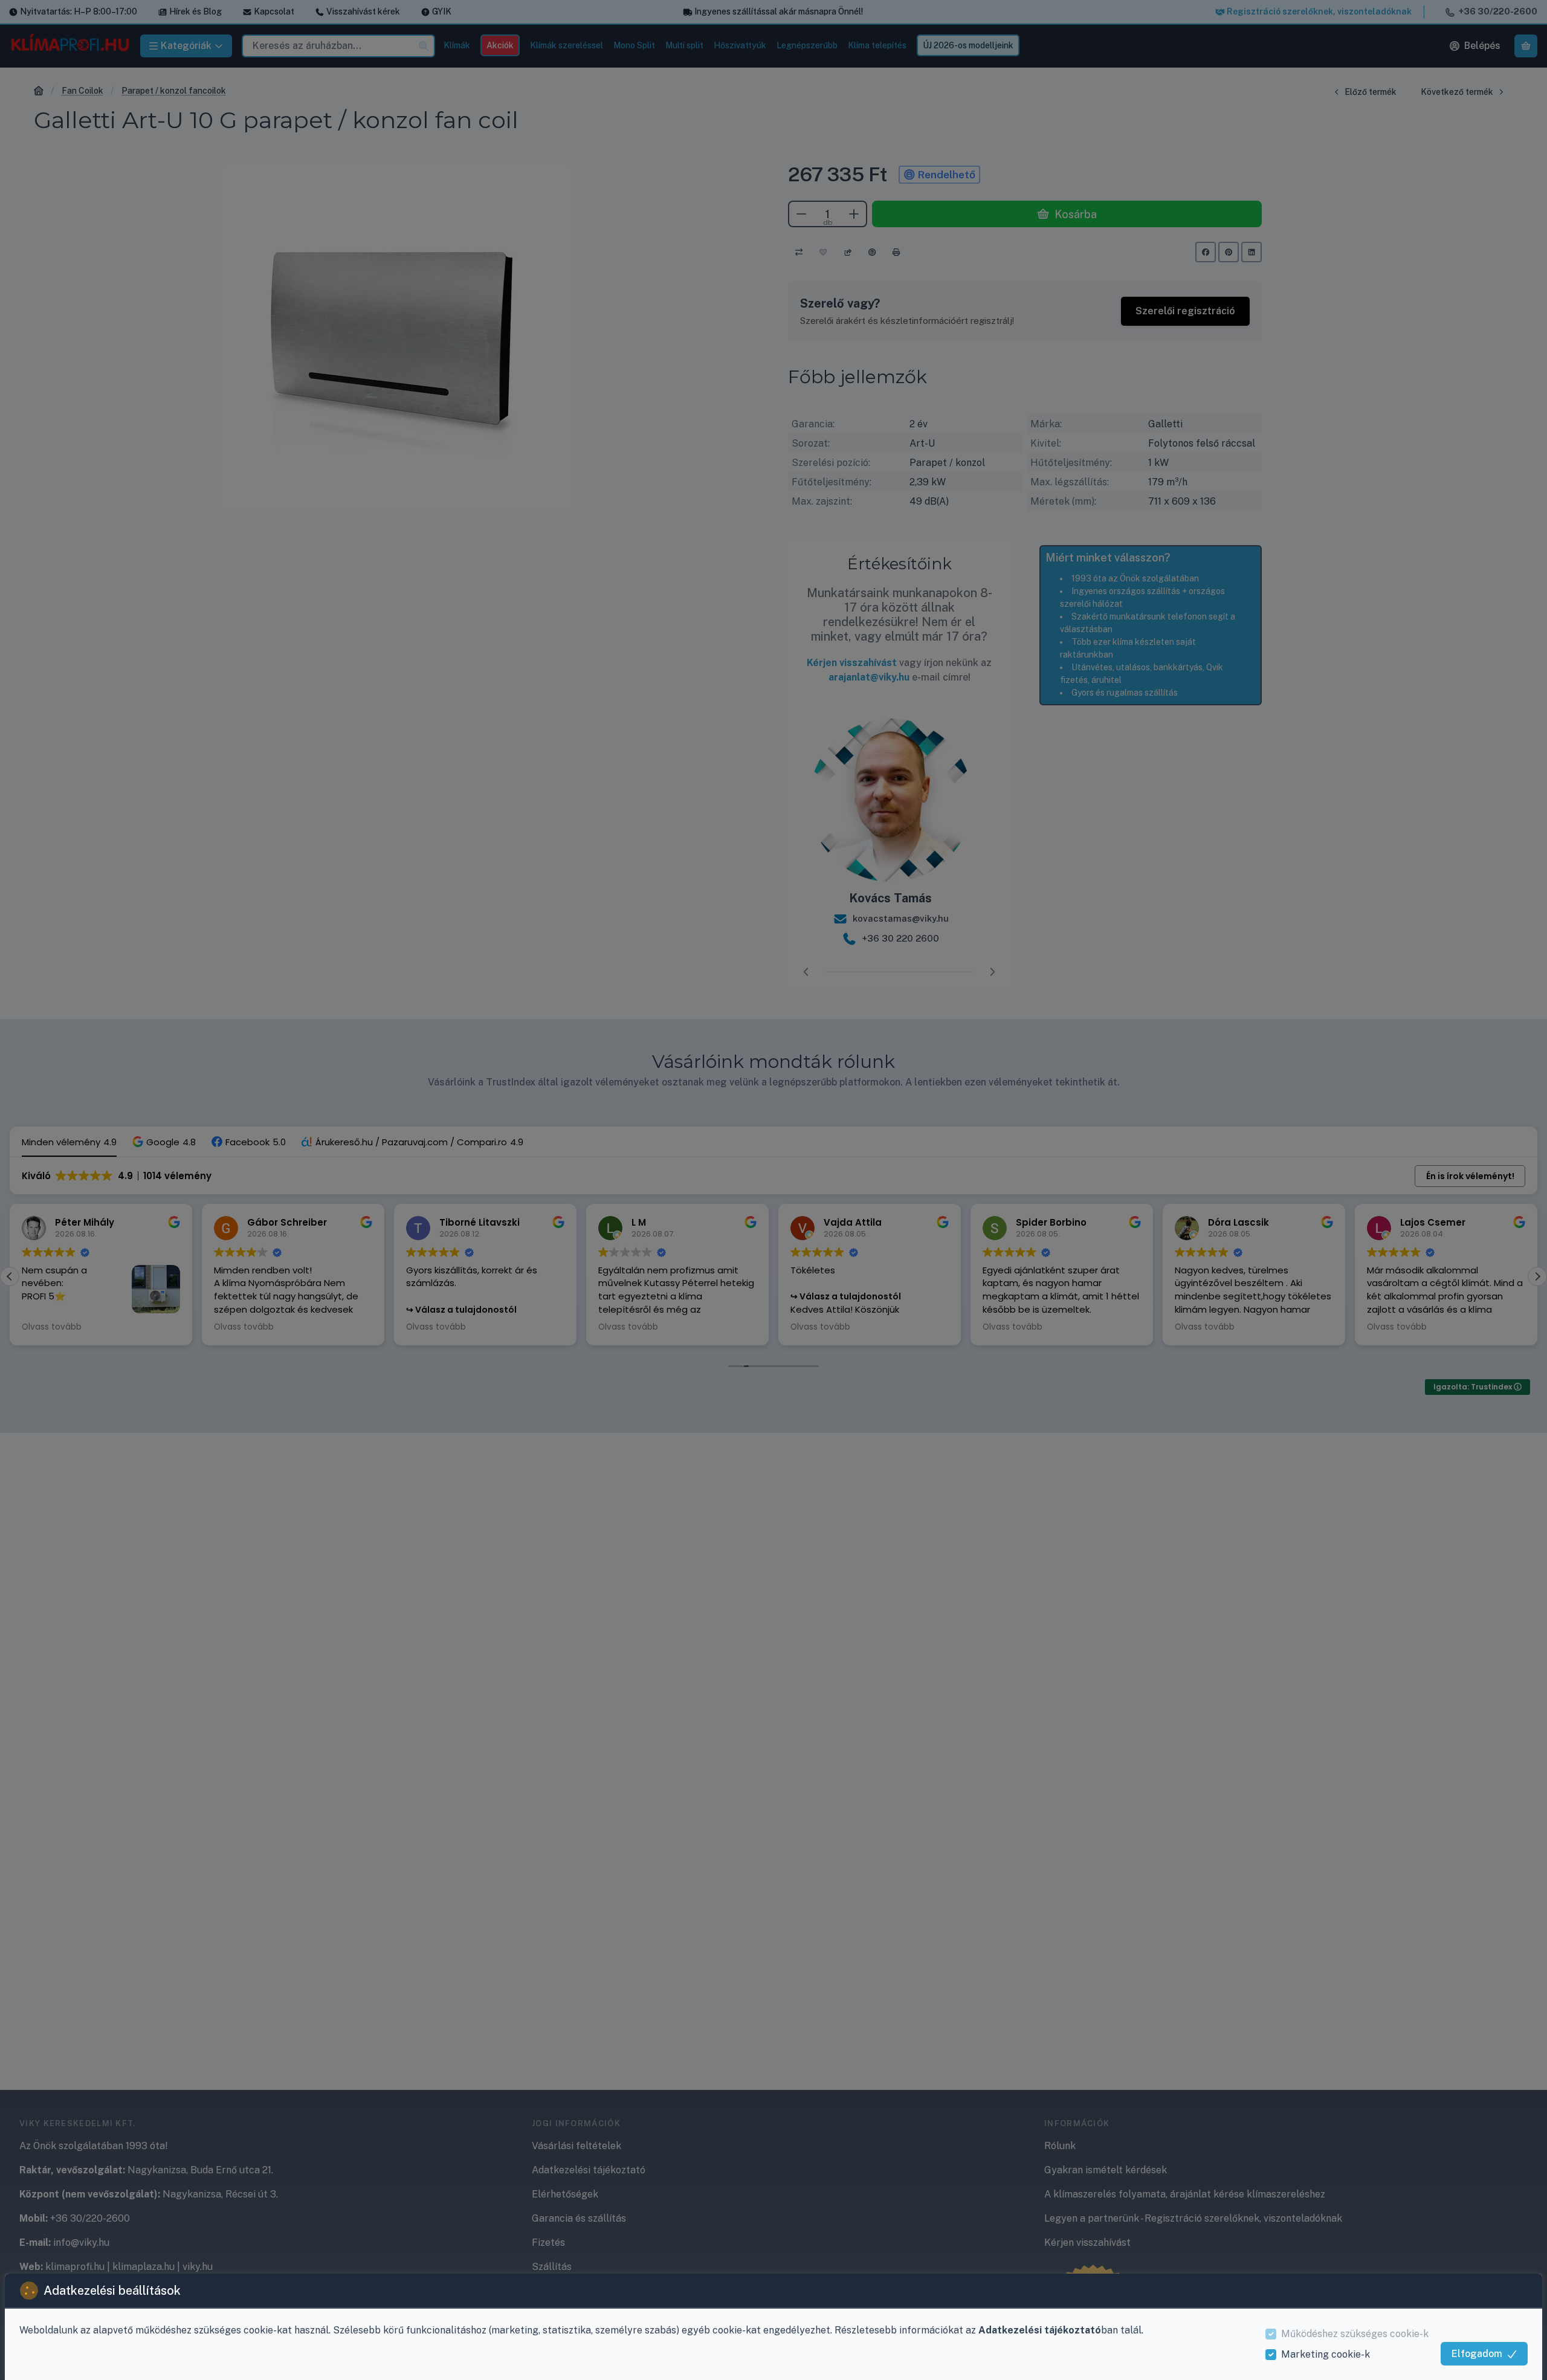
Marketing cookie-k (1326, 2354)
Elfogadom (1477, 2354)
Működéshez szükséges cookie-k (1355, 2334)
